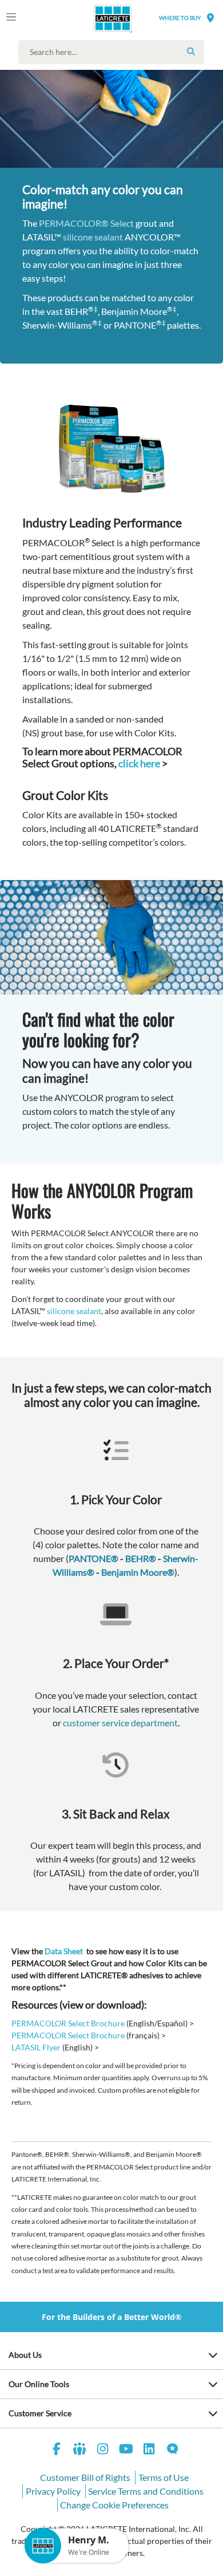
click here (139, 763)
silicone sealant (93, 237)
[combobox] (114, 52)
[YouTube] (126, 2450)
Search (191, 52)
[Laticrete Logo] (97, 18)
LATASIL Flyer (36, 2047)
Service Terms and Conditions (146, 2491)
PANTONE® (93, 1558)
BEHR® (141, 1558)
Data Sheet (64, 1951)
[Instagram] (103, 2450)
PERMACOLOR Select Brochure (68, 2023)
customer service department (120, 1723)
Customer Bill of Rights (85, 2477)
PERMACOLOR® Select (86, 223)
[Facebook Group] (80, 2450)
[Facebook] (57, 2450)
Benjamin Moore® (138, 1572)
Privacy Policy (53, 2491)
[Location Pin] (210, 17)
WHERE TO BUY (180, 18)
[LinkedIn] (149, 2450)
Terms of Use (164, 2477)
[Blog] (173, 2450)
